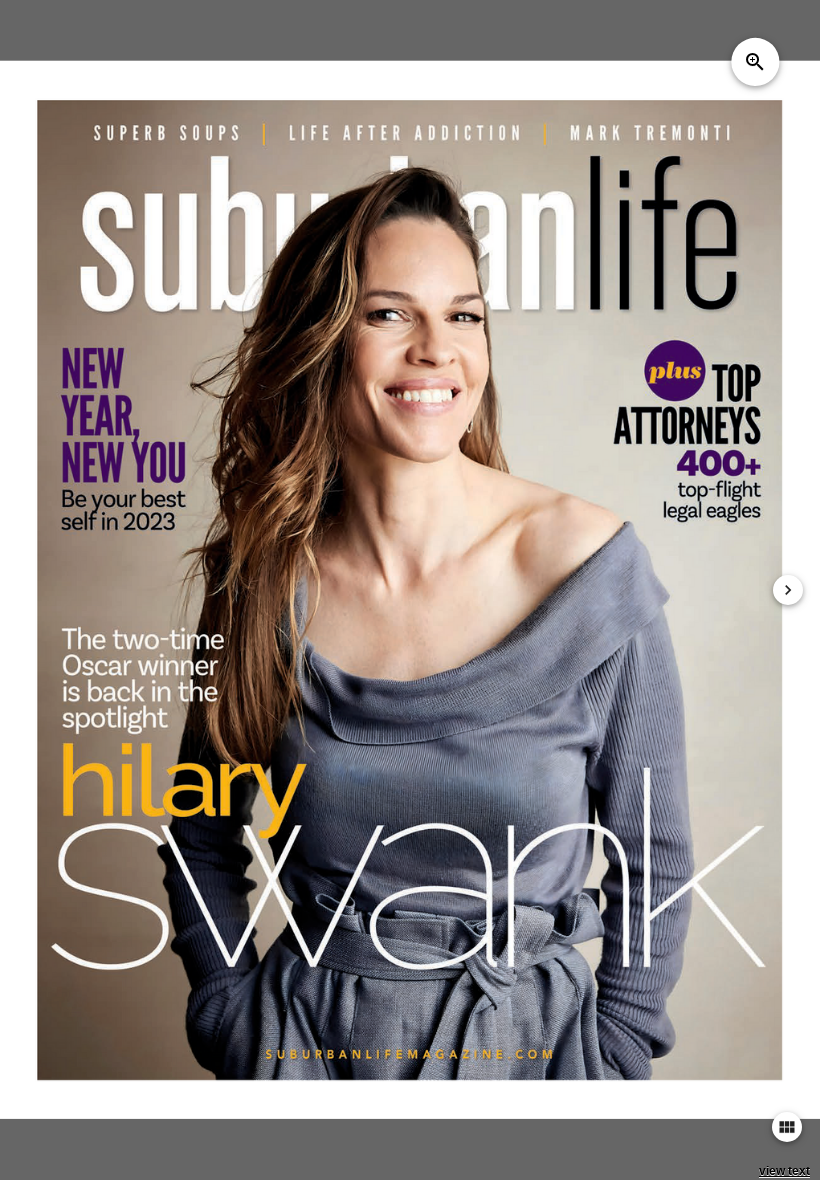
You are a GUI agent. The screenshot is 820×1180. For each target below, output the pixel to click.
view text (784, 1171)
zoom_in (755, 62)
